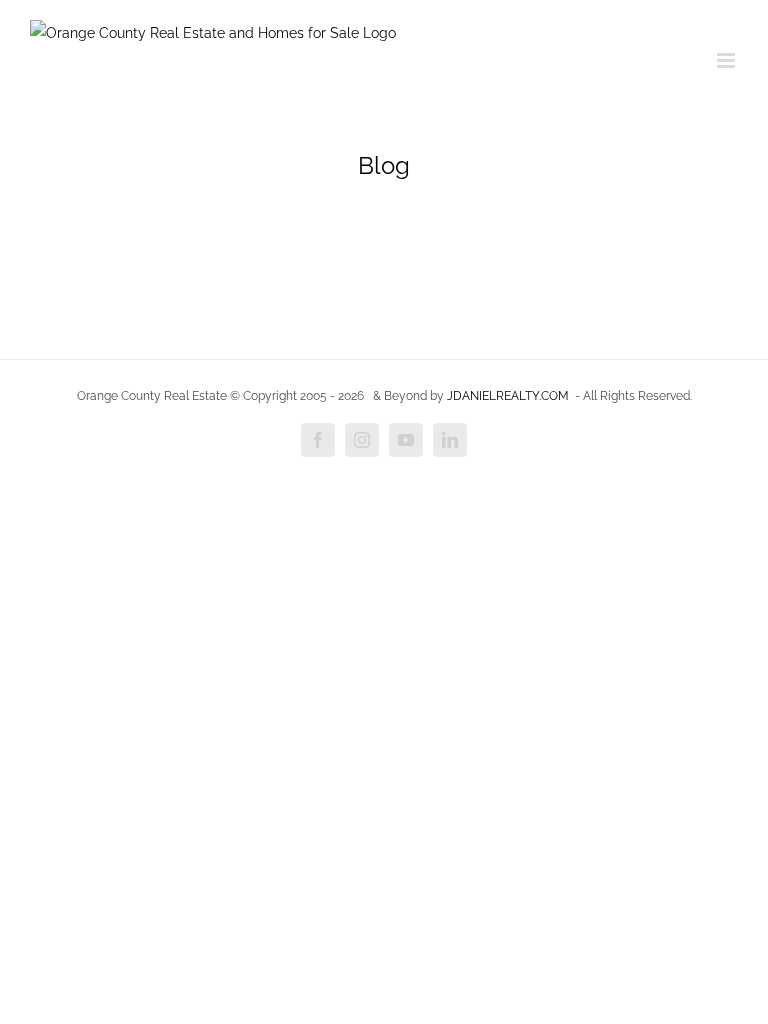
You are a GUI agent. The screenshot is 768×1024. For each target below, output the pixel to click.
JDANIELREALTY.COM (508, 396)
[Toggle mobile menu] (727, 60)
